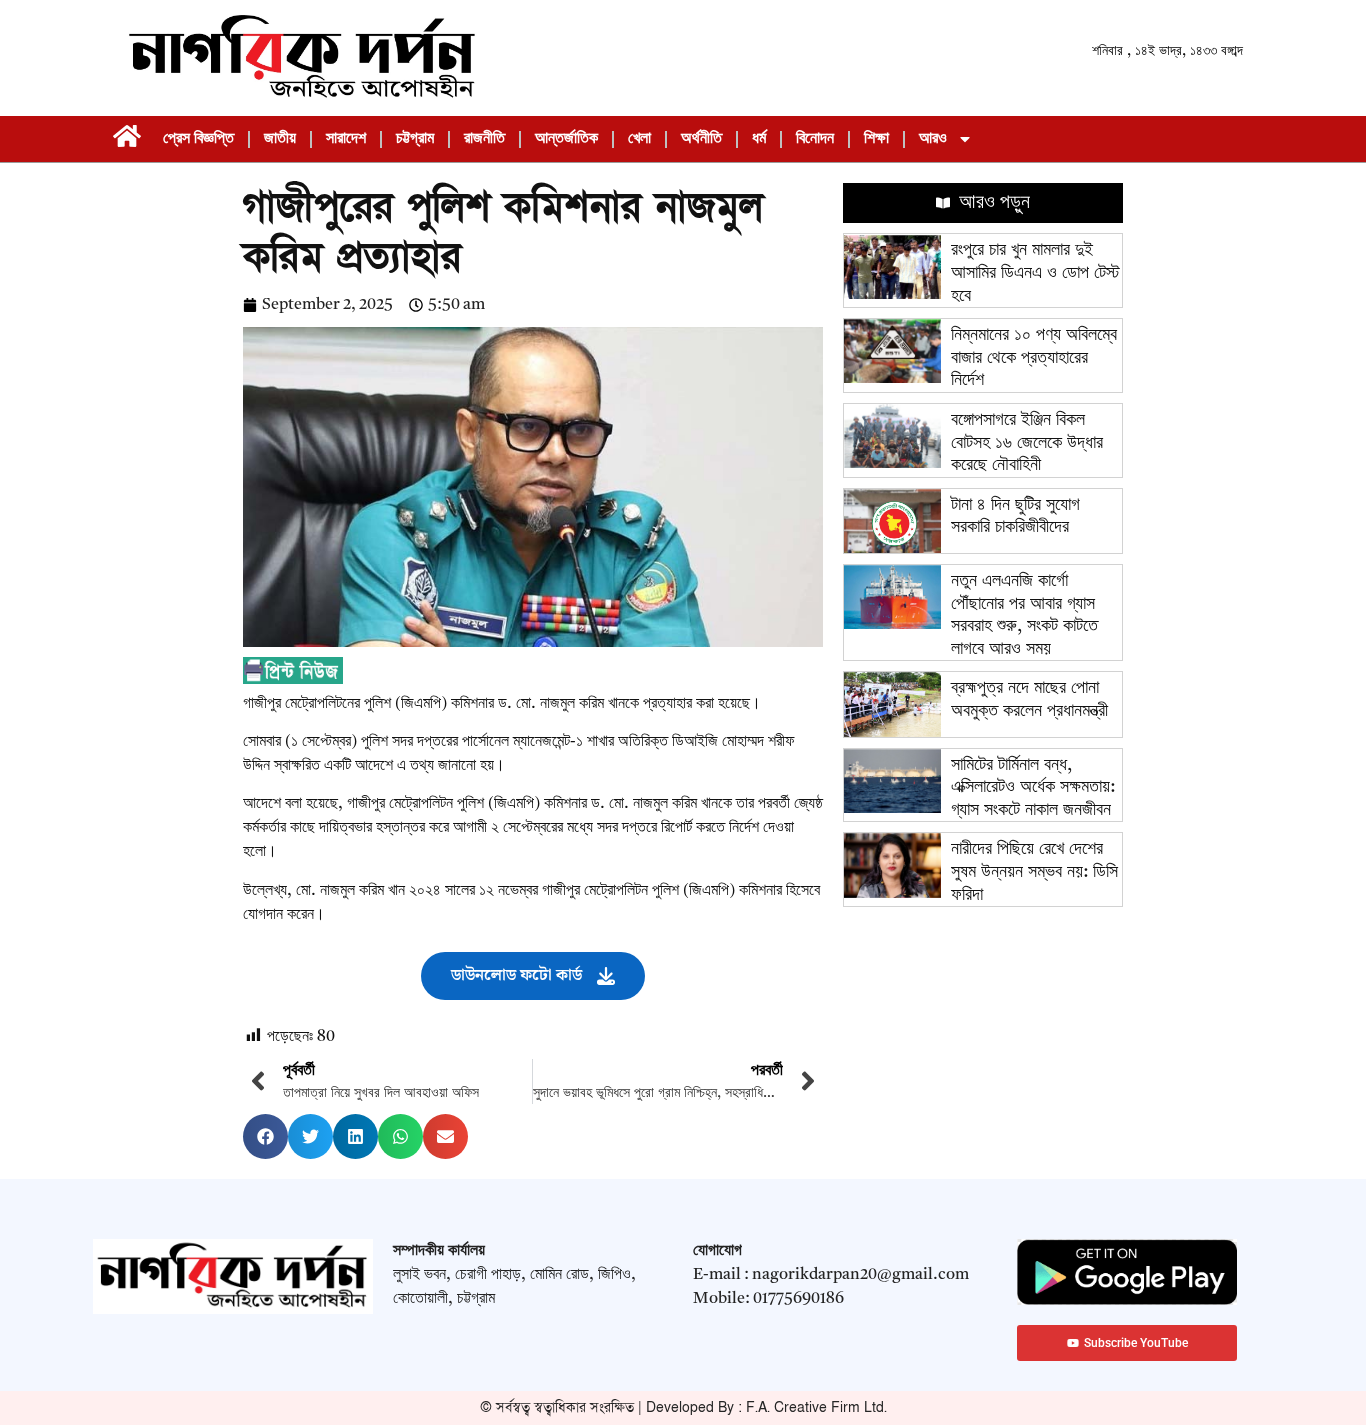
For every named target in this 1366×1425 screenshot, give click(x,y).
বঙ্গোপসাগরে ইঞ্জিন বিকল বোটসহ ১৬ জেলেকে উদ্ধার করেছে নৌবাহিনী (1027, 442)
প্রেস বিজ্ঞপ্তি (198, 139)
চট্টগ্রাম (415, 139)
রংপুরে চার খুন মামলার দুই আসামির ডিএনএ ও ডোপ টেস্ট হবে (1035, 272)
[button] (265, 1136)
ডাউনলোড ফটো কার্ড (516, 975)
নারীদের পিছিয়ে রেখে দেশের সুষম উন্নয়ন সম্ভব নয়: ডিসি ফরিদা (1034, 871)
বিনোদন (815, 139)
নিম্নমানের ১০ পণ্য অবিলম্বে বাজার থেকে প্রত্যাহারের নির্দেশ (1034, 357)
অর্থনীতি (701, 139)
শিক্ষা (876, 139)
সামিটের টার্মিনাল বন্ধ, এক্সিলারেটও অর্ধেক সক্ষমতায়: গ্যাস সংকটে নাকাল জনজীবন (1033, 787)
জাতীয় (280, 139)
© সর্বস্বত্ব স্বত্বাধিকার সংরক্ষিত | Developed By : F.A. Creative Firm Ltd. (683, 1407)
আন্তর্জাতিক (566, 139)
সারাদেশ (346, 139)
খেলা (639, 139)
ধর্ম (759, 139)
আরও (933, 139)
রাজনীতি (484, 139)
